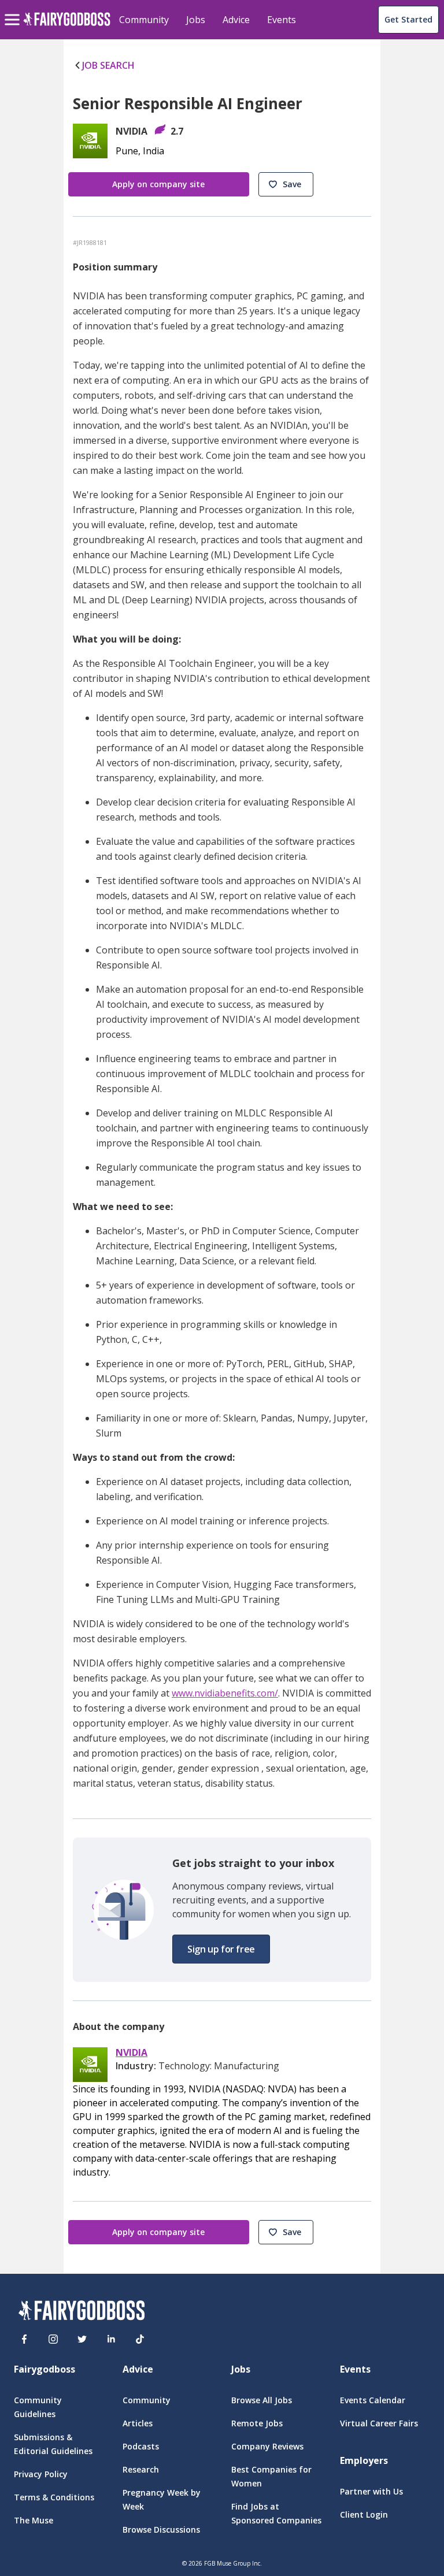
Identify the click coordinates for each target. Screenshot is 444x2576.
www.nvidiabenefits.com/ (225, 1693)
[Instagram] (53, 2339)
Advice (236, 20)
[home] (67, 26)
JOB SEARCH (108, 65)
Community (144, 20)
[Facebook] (24, 2339)
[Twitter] (82, 2339)
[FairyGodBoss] (82, 2312)
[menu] (14, 10)
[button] (286, 184)
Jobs (196, 20)
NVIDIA (132, 2053)
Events (282, 20)
